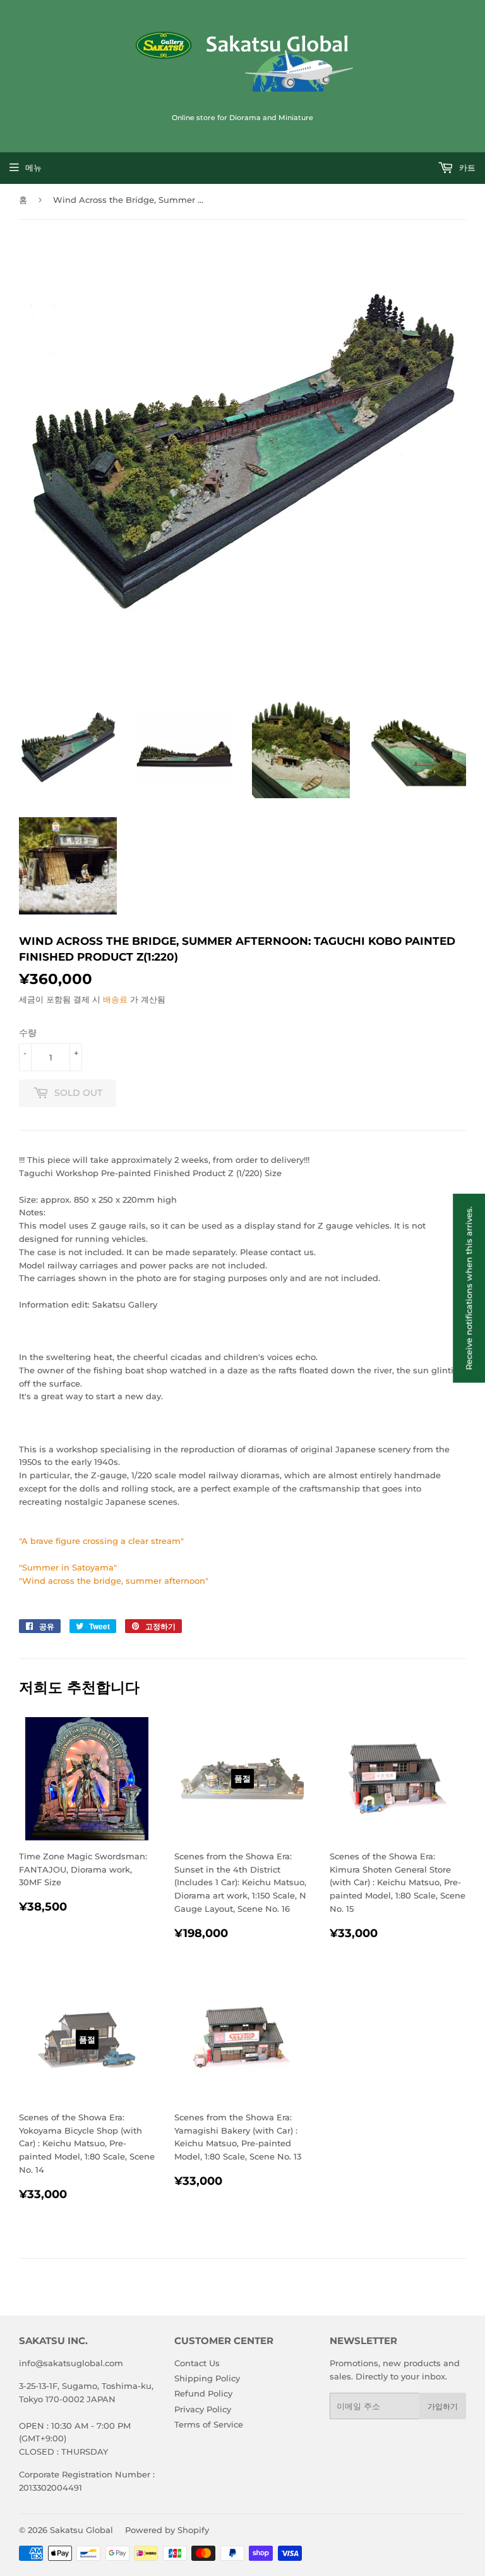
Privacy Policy (203, 2409)
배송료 (115, 999)
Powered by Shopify (167, 2530)
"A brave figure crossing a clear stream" (101, 1541)
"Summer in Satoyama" (68, 1567)
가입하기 (443, 2406)
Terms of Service (209, 2424)
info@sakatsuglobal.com (71, 2363)
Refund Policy (203, 2393)
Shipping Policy (207, 2378)
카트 (466, 167)
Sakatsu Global (81, 2530)
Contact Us (197, 2363)
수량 (28, 1033)
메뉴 (33, 167)
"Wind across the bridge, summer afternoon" (114, 1581)
